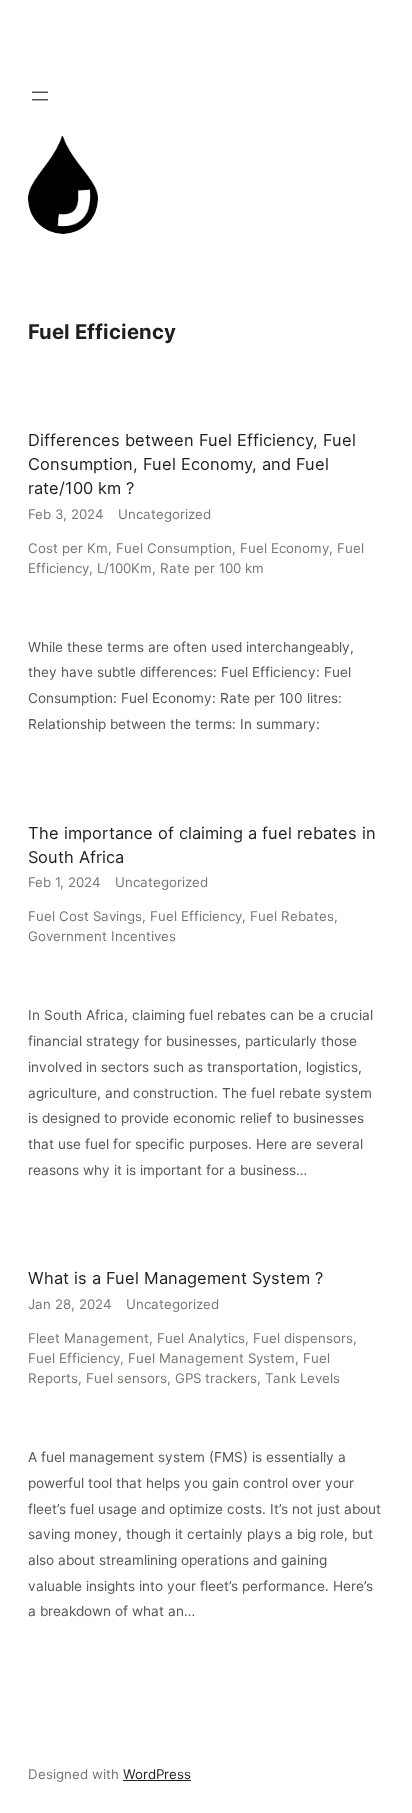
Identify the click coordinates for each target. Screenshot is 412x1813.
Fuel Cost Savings (85, 916)
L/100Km (124, 568)
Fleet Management (88, 1338)
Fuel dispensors (303, 1338)
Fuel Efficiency (196, 916)
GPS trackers (216, 1378)
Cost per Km (68, 548)
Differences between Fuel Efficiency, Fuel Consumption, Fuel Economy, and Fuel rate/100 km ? (192, 464)
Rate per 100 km (212, 568)
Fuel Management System (211, 1358)
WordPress (157, 1774)
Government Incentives (102, 936)
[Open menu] (40, 96)
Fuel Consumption (174, 548)
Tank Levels (302, 1378)
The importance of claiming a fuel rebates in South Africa (202, 845)
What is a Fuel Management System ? (175, 1278)
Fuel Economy (284, 548)
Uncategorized (164, 514)
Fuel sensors (126, 1378)
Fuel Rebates (292, 916)
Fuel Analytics (201, 1338)
